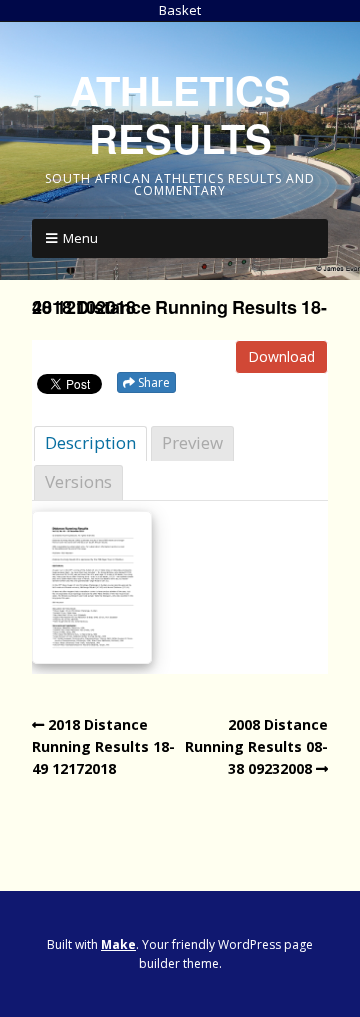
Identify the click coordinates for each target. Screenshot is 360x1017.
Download (281, 356)
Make (118, 944)
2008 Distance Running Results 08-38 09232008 (256, 747)
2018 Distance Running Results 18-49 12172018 (103, 747)
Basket (180, 10)
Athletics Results (180, 113)
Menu (80, 238)
